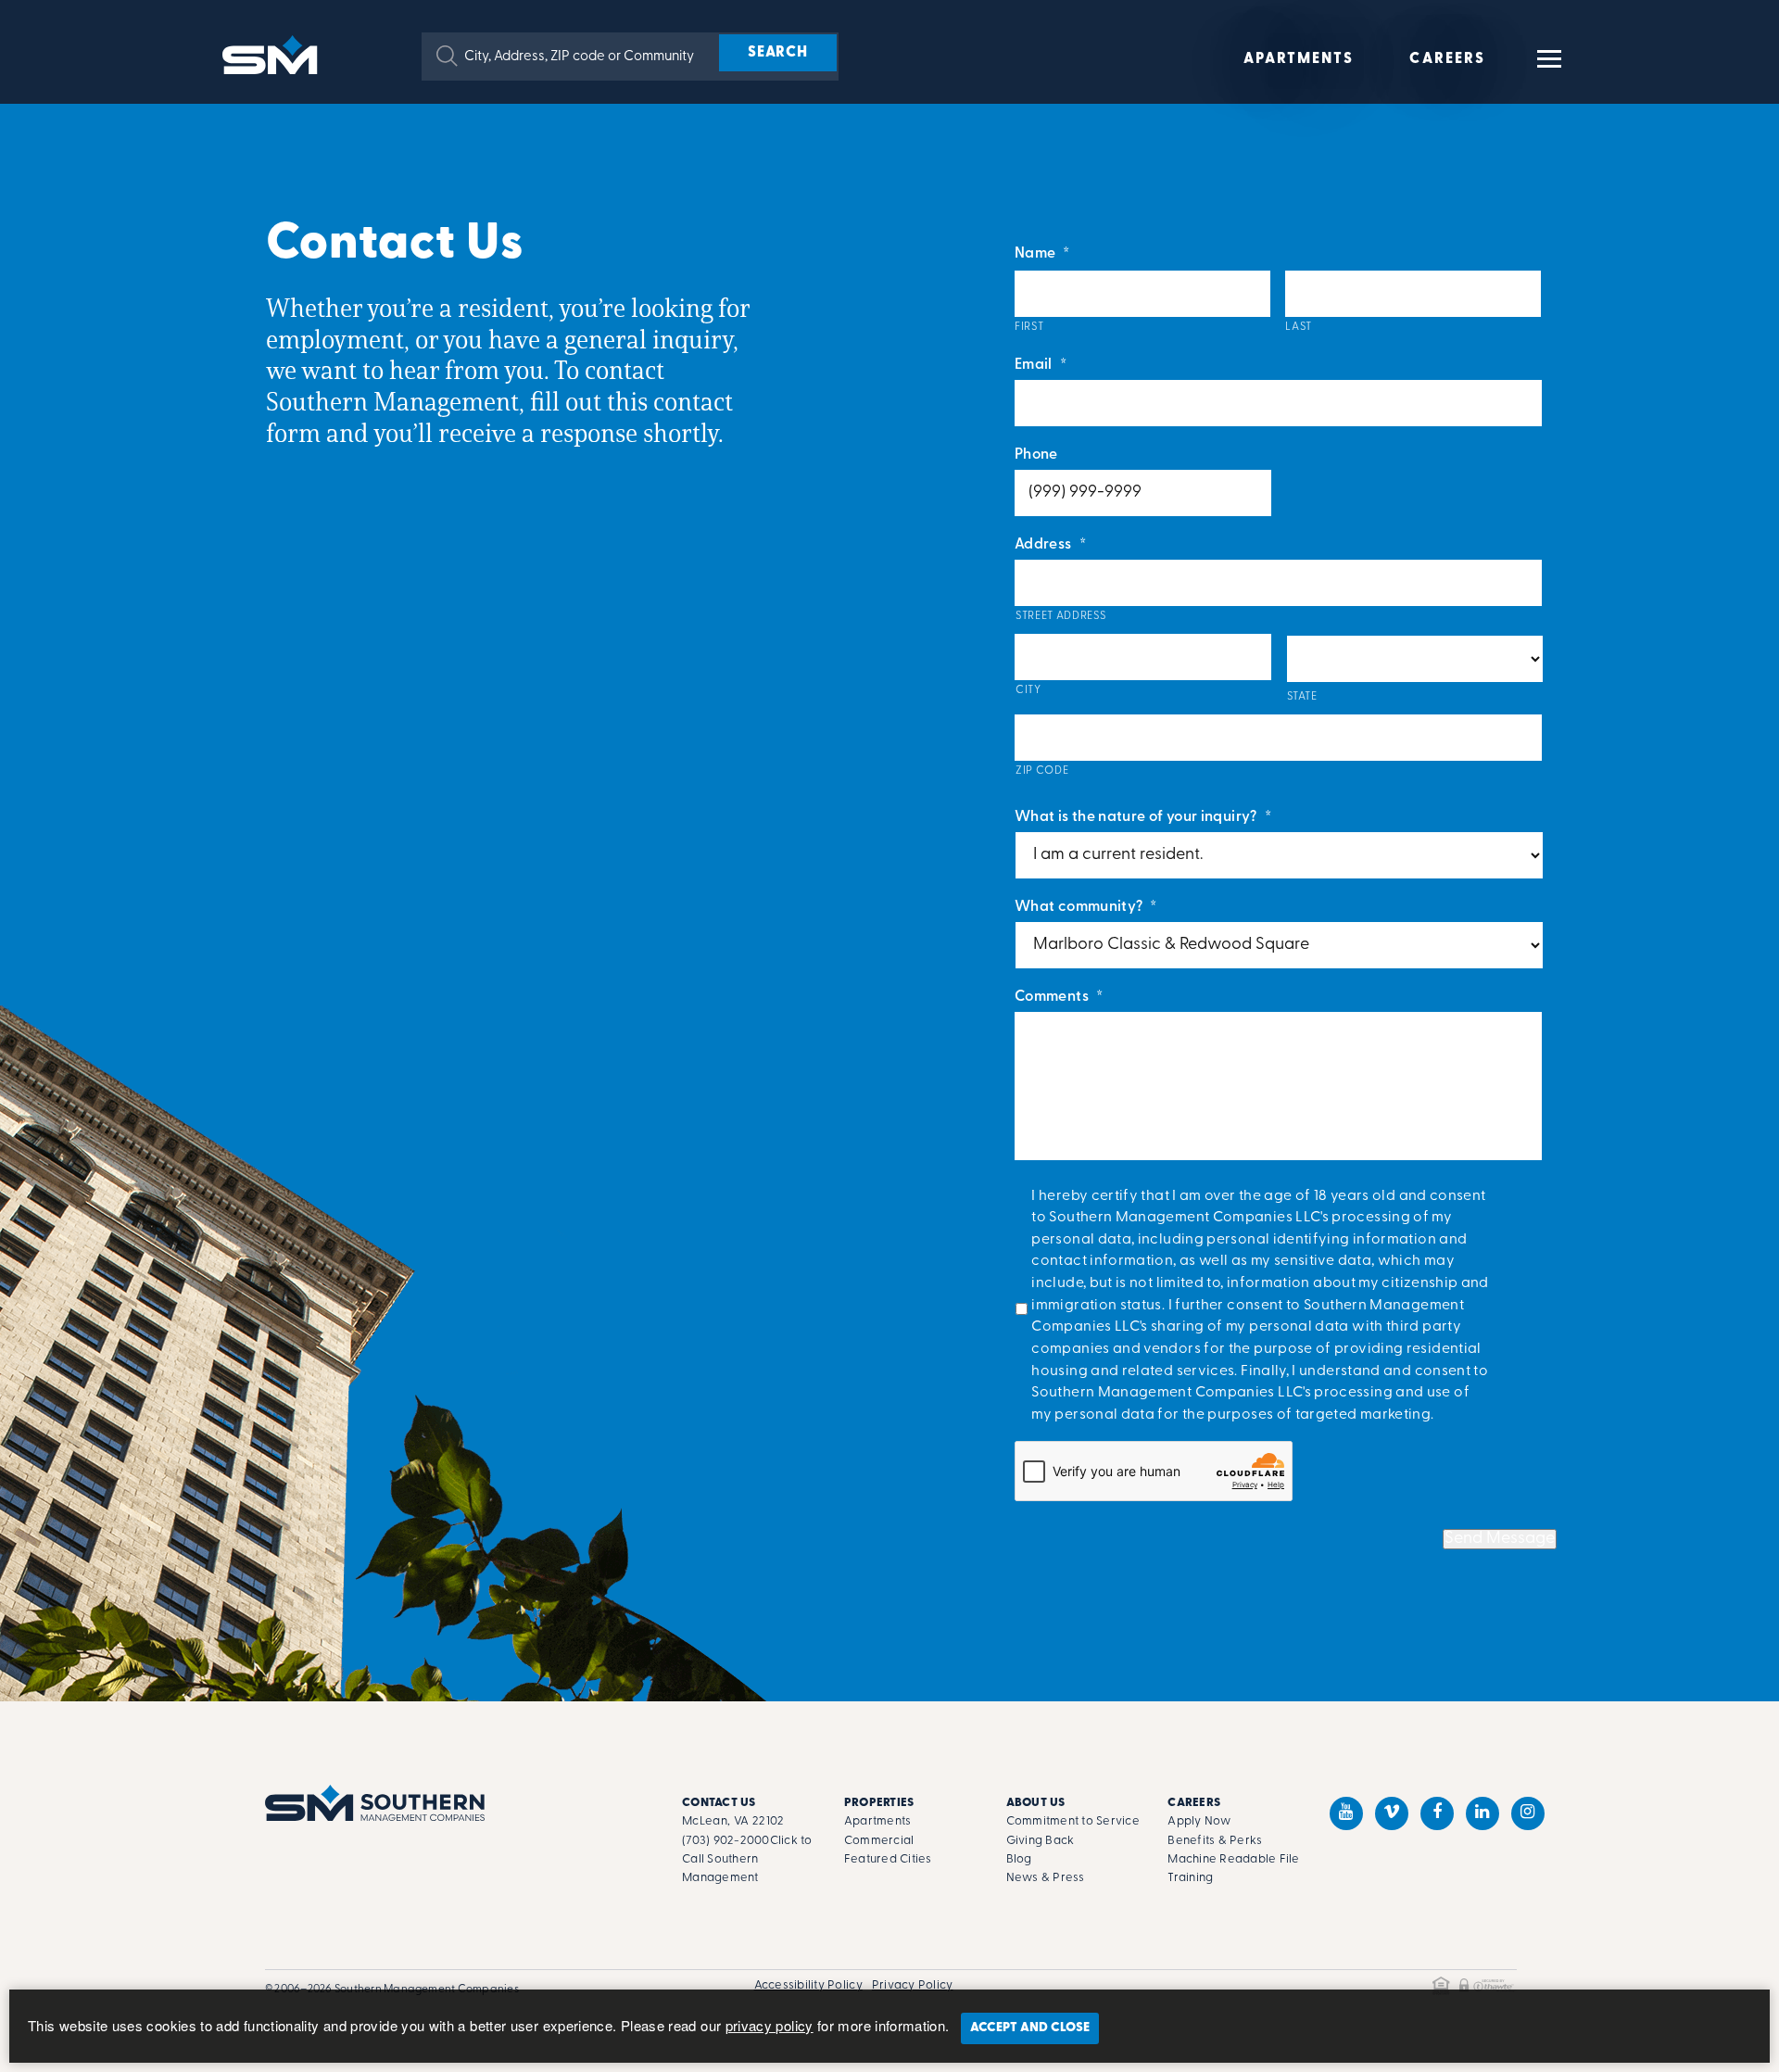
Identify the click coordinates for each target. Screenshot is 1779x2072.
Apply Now (1199, 1821)
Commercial (879, 1841)
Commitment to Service (1073, 1821)
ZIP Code (1042, 771)
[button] (447, 56)
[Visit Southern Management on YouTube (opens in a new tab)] (1346, 1813)
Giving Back (1041, 1841)
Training (1190, 1878)
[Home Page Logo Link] (273, 53)
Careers (1447, 59)
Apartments (1299, 59)
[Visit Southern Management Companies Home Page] (375, 1803)
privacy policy (770, 2025)
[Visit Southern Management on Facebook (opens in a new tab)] (1437, 1813)
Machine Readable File (1233, 1859)
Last (1299, 327)
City (1028, 690)
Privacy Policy (913, 1985)
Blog (1019, 1859)
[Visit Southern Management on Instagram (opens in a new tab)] (1528, 1813)
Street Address (1060, 616)
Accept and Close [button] (1030, 2028)
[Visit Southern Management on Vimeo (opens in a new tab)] (1392, 1813)
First (1029, 327)
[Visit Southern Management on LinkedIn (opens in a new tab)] (1482, 1813)
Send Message (1500, 1539)
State (1302, 697)
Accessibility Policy (808, 1985)
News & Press (1046, 1878)
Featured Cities (888, 1859)
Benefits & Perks (1215, 1841)
